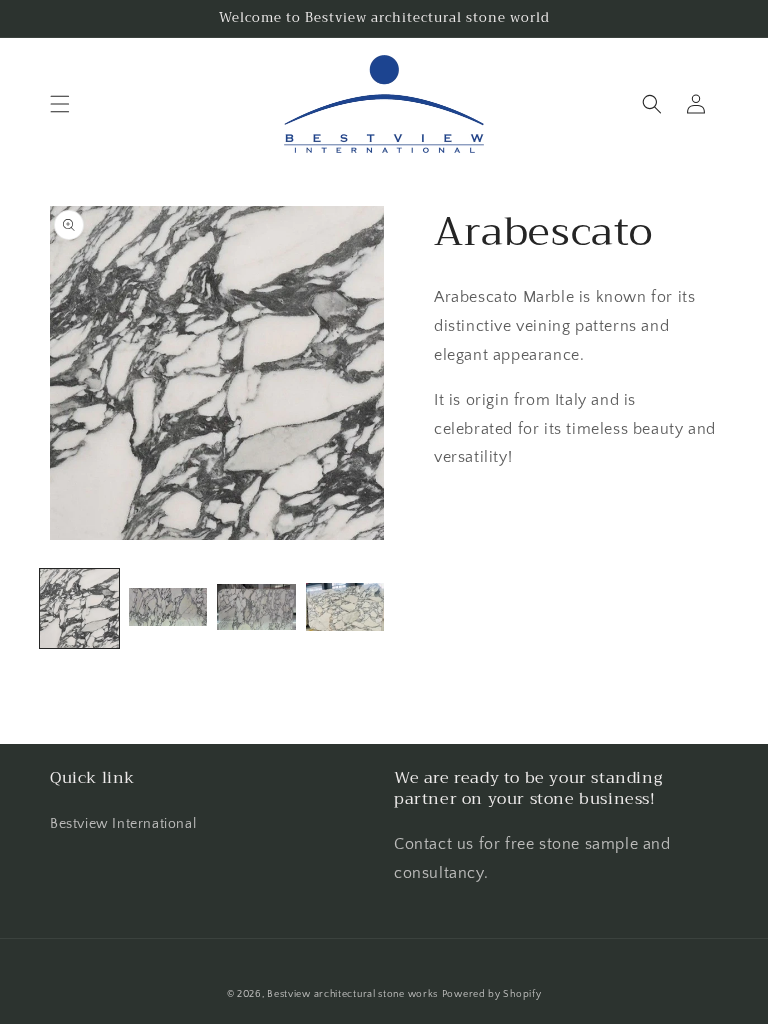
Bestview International (123, 824)
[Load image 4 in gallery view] (345, 608)
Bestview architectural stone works (352, 994)
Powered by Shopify (492, 994)
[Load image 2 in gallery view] (168, 608)
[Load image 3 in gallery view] (256, 608)
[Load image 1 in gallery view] (79, 608)
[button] (60, 104)
